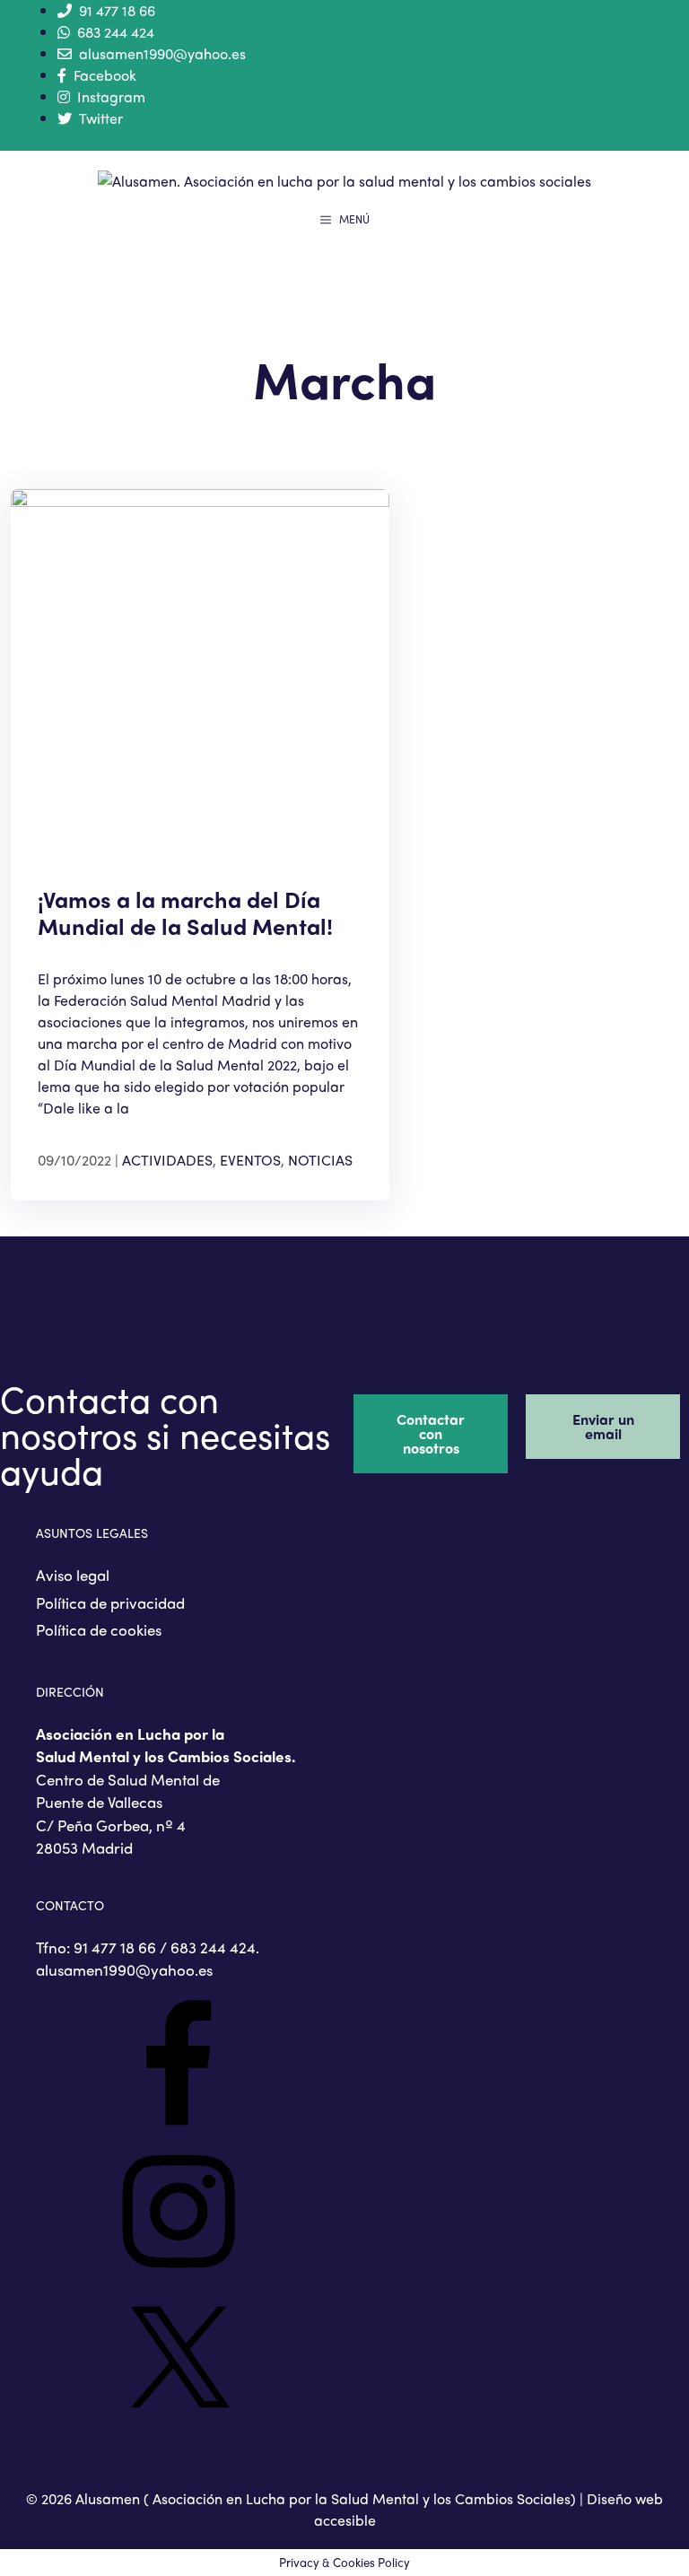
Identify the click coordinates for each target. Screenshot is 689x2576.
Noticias (320, 1160)
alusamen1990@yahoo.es (162, 53)
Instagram (111, 96)
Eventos (250, 1160)
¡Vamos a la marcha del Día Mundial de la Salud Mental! (185, 913)
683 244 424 (116, 32)
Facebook (105, 75)
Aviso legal (73, 1575)
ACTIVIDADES (167, 1160)
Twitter (101, 118)
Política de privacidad (110, 1602)
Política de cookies (99, 1629)
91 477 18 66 (117, 10)
